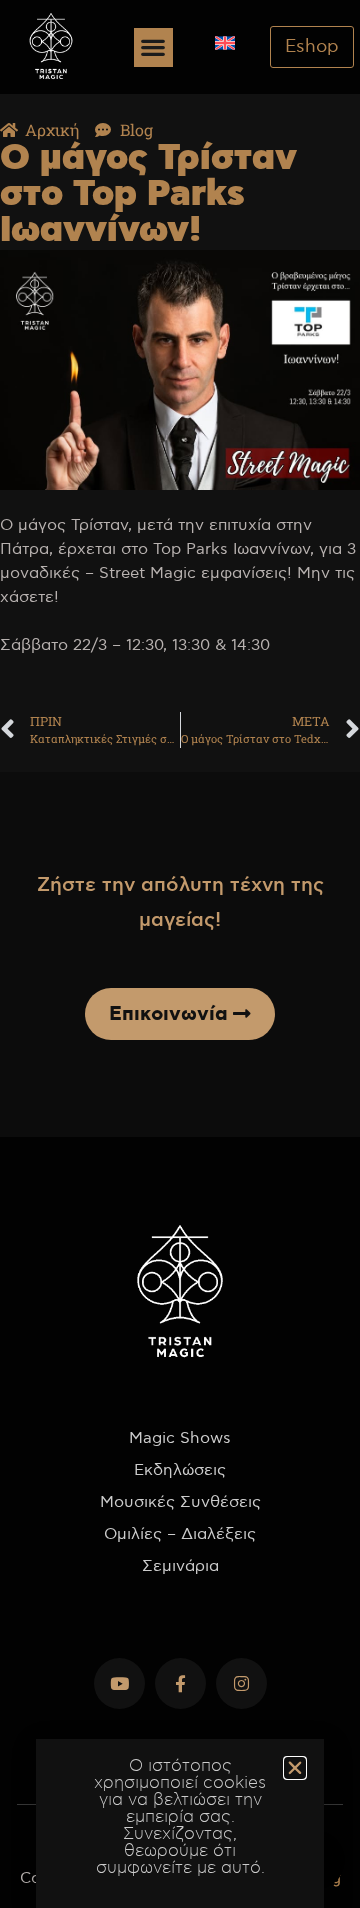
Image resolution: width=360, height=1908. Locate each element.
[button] (153, 47)
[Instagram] (241, 1683)
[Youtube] (119, 1683)
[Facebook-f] (180, 1683)
